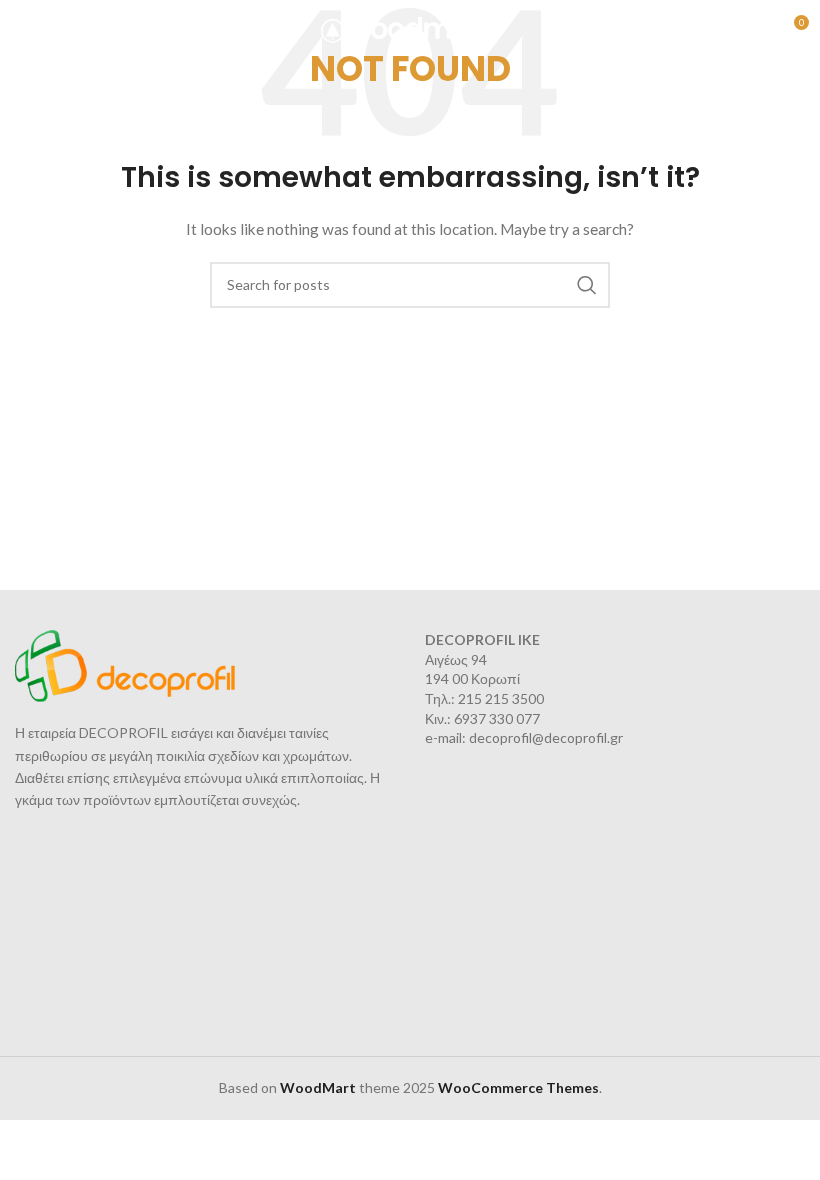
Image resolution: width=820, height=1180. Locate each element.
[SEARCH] (587, 285)
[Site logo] (410, 28)
